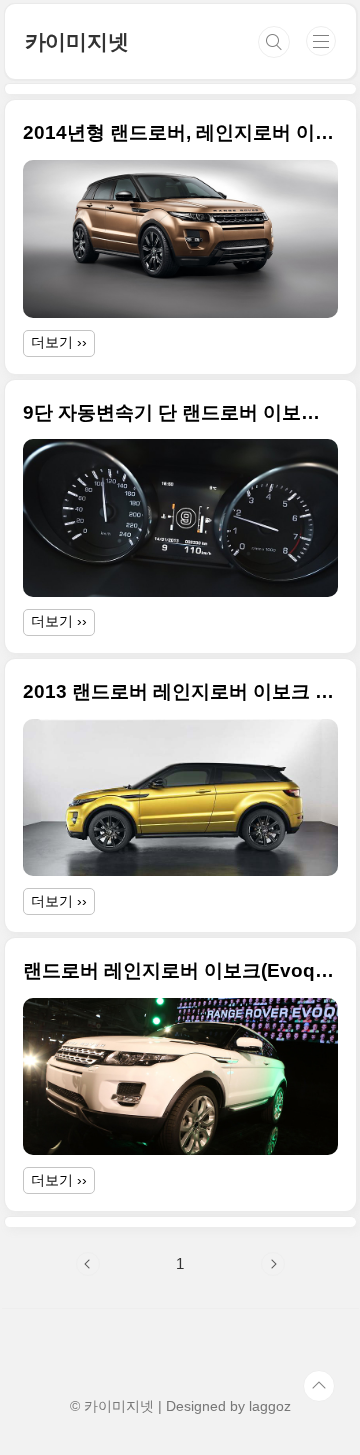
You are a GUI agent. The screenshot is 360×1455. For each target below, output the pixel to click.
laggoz (270, 1406)
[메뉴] (321, 41)
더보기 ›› (59, 342)
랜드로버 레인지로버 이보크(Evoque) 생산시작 (180, 970)
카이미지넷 (77, 41)
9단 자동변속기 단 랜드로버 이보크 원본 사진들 (180, 412)
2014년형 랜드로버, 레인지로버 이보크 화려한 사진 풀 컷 (180, 132)
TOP (319, 1386)
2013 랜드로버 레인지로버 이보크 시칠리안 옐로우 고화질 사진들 (180, 691)
